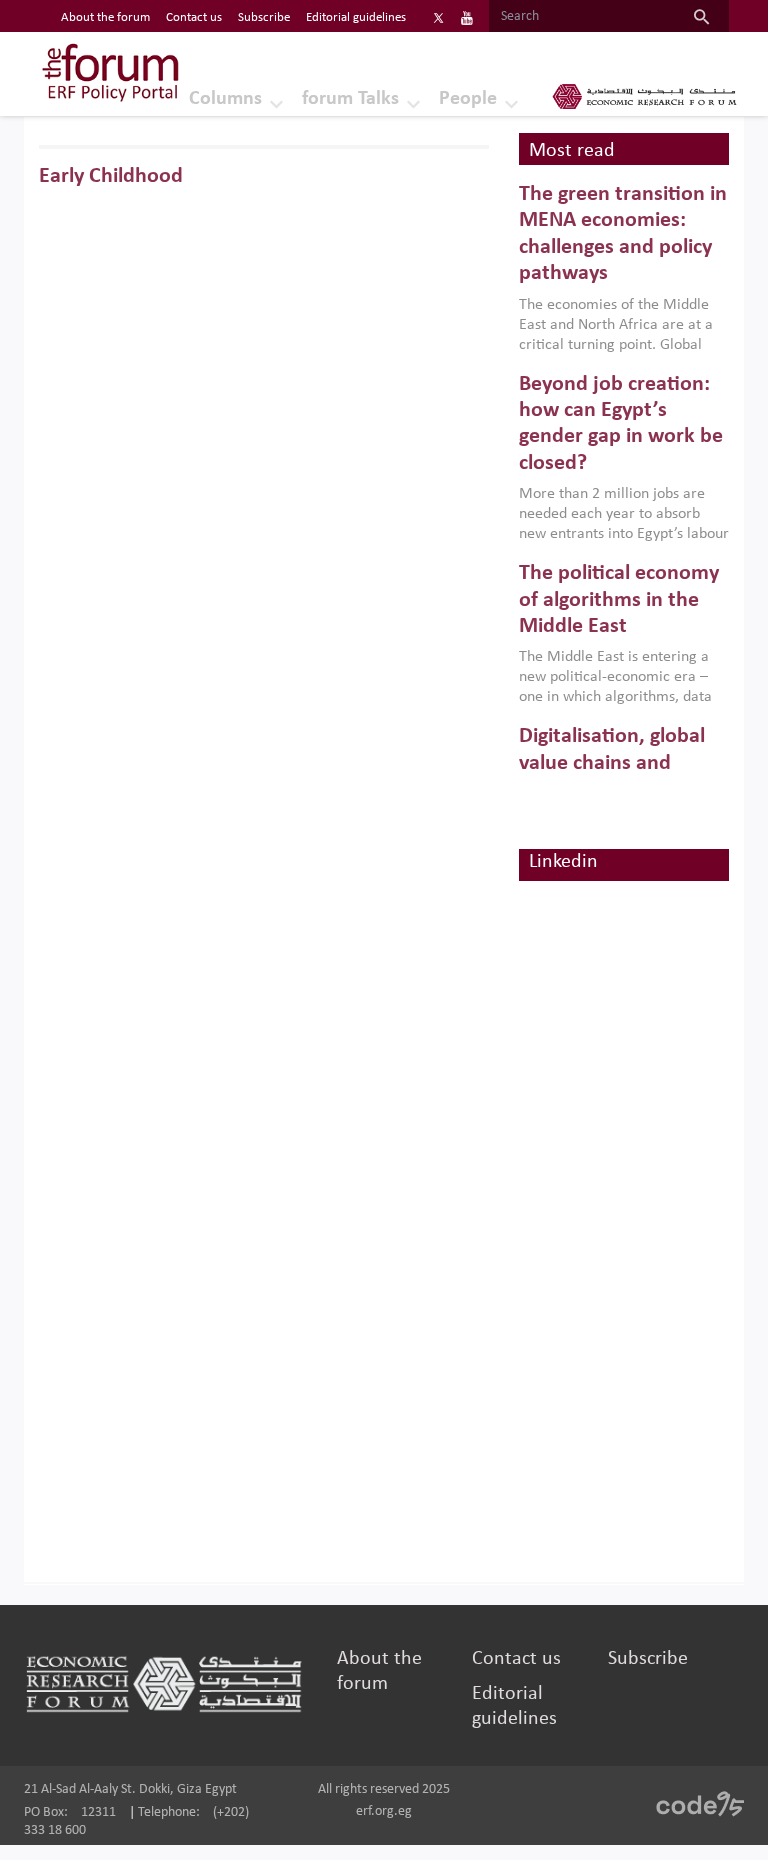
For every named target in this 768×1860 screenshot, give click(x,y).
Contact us (194, 17)
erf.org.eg (384, 1811)
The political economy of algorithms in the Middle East (619, 600)
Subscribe (264, 17)
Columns (225, 99)
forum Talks (350, 99)
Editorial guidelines (356, 17)
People (468, 99)
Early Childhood (111, 176)
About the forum (105, 17)
